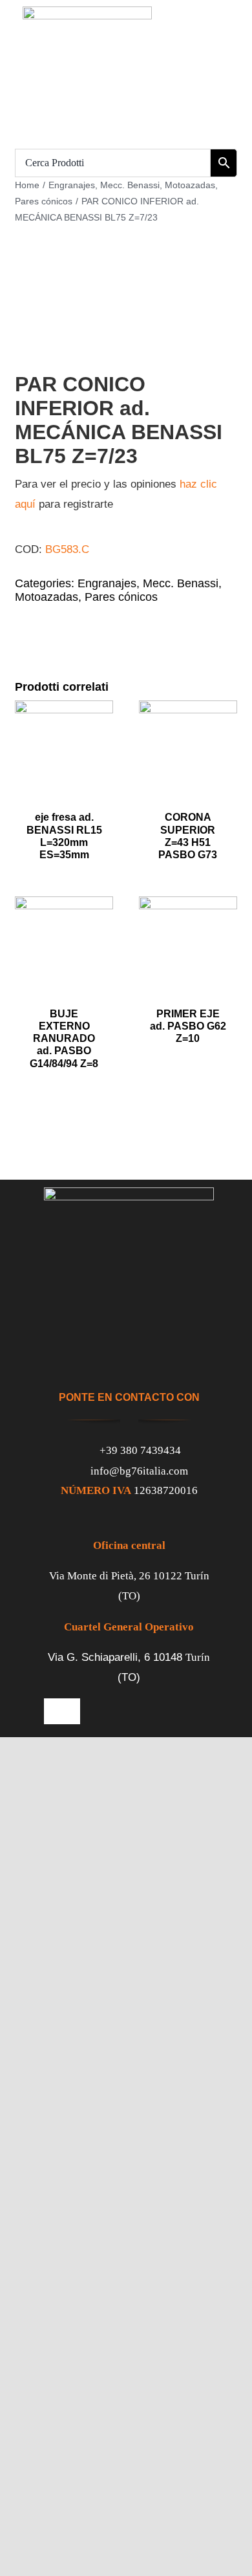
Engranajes (107, 583)
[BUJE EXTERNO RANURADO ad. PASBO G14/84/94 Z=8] (64, 906)
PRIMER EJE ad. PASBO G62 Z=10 (188, 1026)
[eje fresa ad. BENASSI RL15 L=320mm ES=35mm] (64, 710)
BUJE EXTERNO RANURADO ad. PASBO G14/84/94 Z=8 (64, 1039)
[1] (126, 333)
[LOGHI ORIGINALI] (87, 12)
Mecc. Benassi (181, 583)
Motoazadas (47, 597)
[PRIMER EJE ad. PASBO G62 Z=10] (188, 906)
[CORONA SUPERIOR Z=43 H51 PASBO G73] (188, 710)
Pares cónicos (121, 597)
